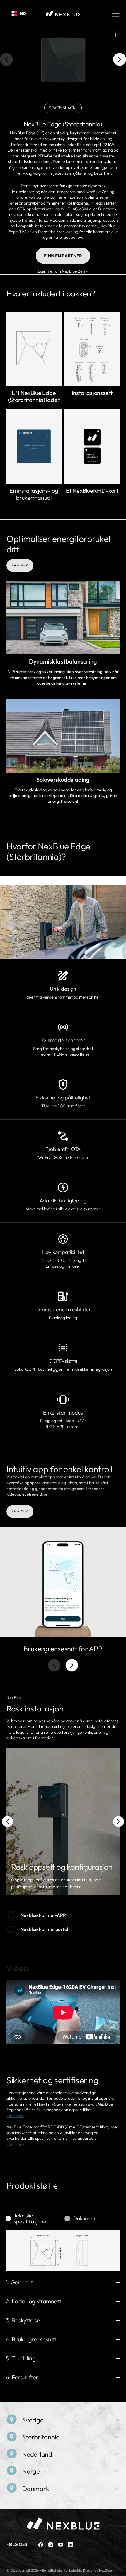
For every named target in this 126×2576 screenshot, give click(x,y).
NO (23, 13)
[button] (116, 13)
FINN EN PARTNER (63, 256)
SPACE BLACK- (65, 109)
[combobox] (18, 13)
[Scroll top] (119, 2569)
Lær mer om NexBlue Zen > (63, 271)
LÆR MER (20, 565)
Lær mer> (16, 2116)
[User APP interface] (63, 1582)
